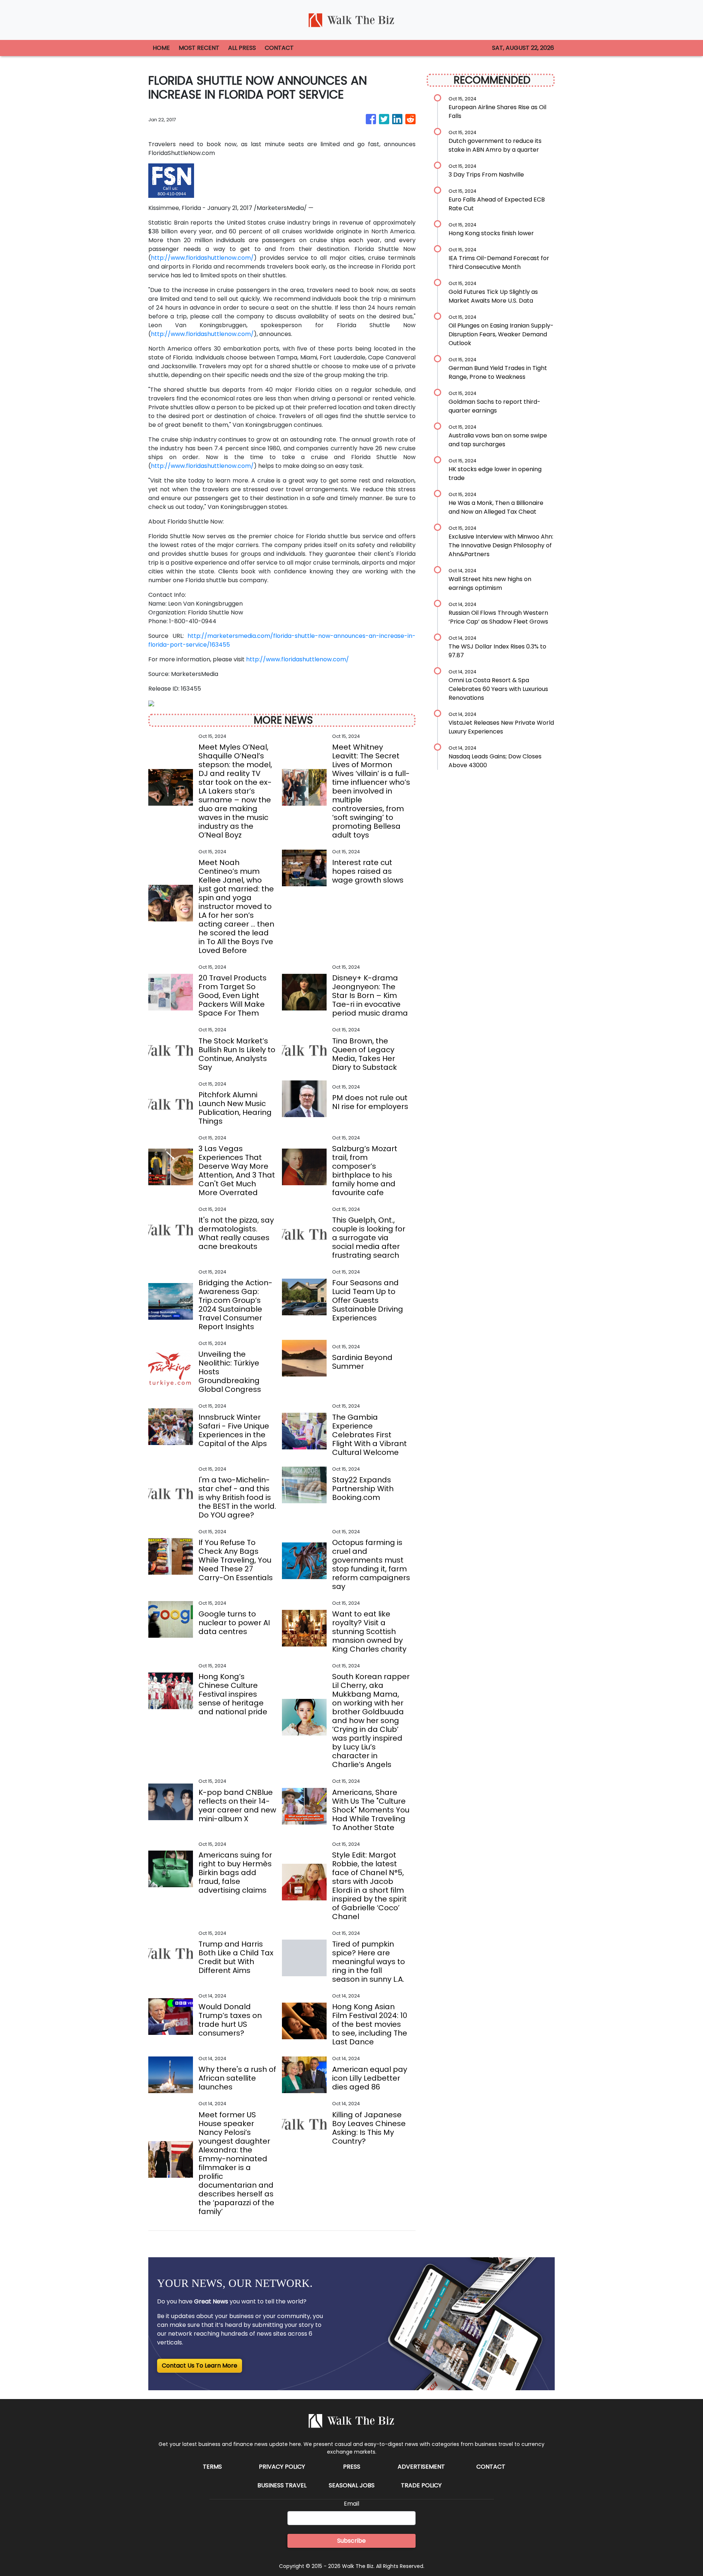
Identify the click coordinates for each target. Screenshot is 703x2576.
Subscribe (351, 2541)
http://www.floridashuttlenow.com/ (202, 258)
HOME (161, 48)
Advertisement (421, 2467)
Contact (491, 2467)
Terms (212, 2467)
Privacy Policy (282, 2467)
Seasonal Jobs (352, 2485)
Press (352, 2467)
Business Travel (282, 2485)
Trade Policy (421, 2485)
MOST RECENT (199, 48)
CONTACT (279, 48)
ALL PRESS (242, 48)
